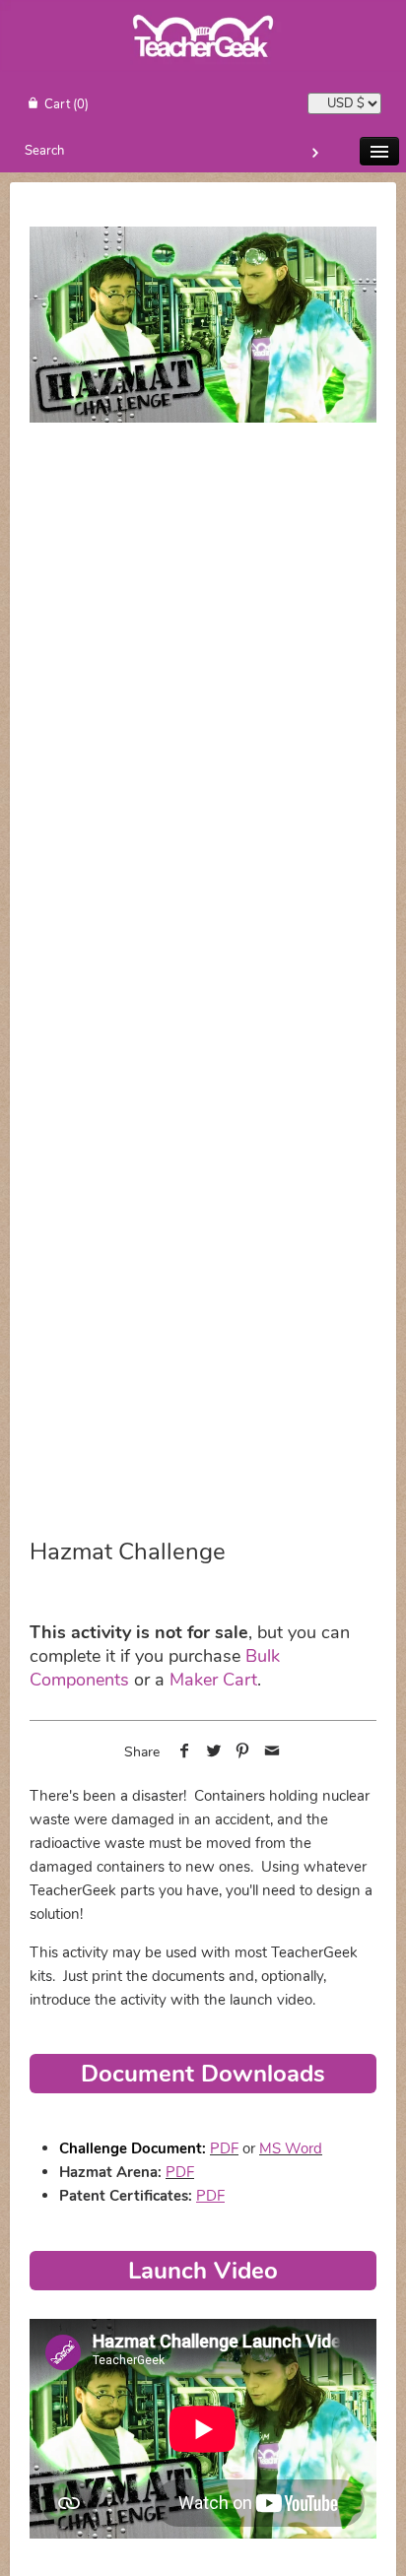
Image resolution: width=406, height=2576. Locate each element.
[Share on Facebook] (185, 1752)
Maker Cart (213, 1680)
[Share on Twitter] (213, 1752)
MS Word (291, 2148)
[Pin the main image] (243, 1752)
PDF (224, 2148)
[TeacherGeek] (203, 68)
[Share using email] (272, 1752)
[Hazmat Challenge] (203, 324)
